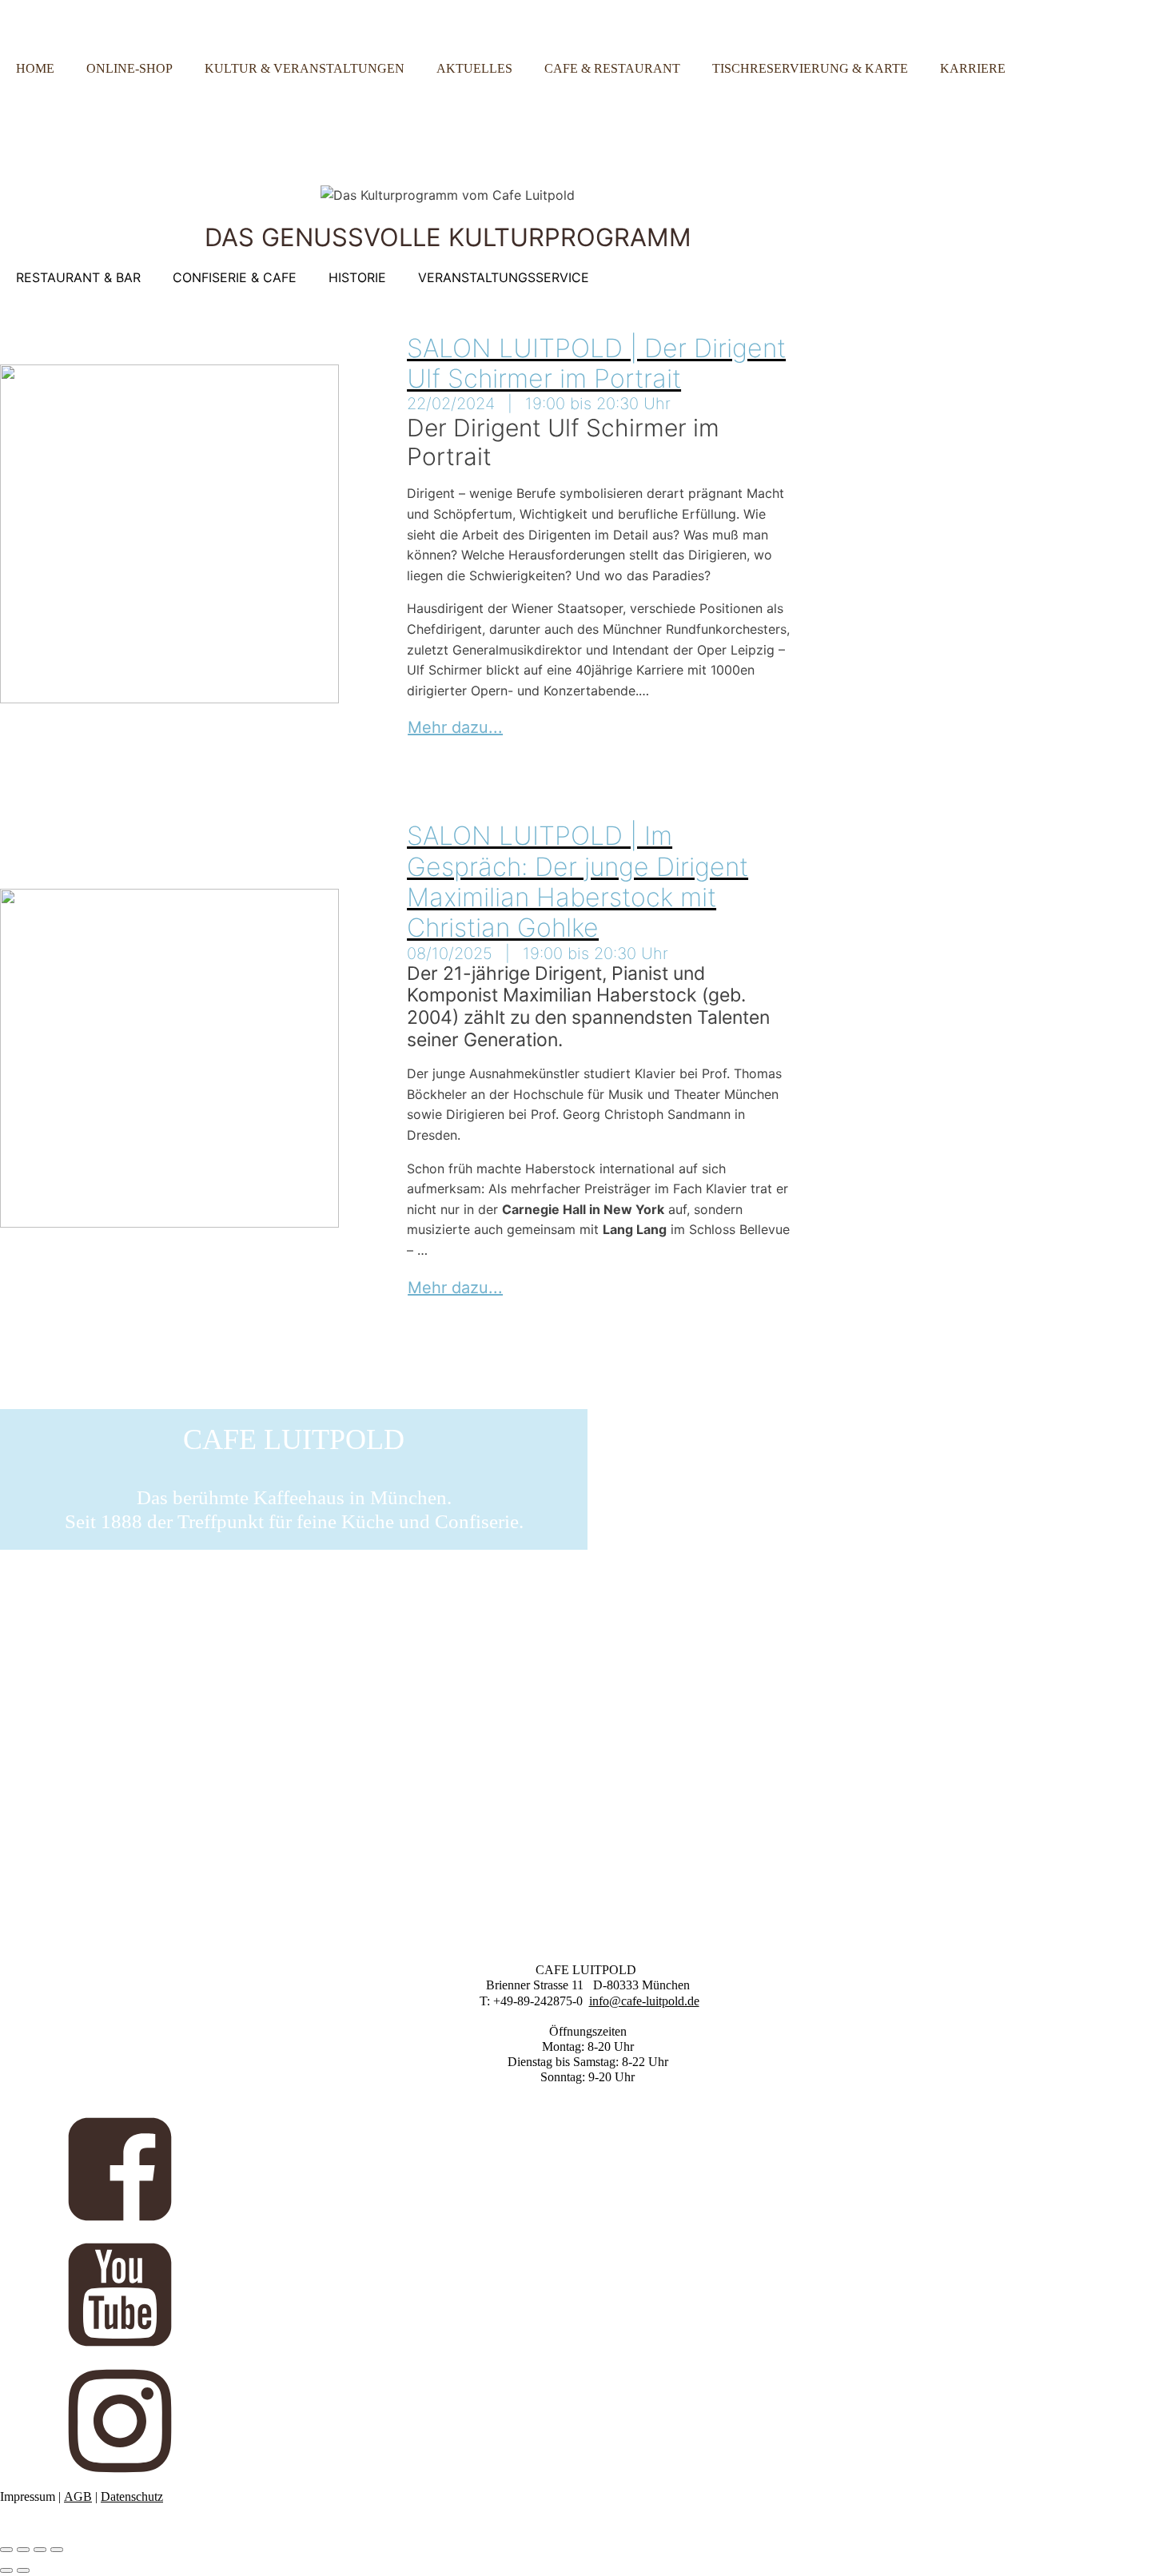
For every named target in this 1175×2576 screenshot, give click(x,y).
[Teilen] (40, 2550)
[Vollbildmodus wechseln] (23, 2550)
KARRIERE (973, 68)
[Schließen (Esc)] (57, 2550)
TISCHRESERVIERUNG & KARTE (810, 68)
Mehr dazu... (455, 727)
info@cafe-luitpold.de (644, 2001)
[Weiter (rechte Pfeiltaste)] (23, 2570)
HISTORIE (357, 277)
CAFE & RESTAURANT (612, 68)
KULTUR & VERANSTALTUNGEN (305, 68)
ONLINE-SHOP (129, 68)
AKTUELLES (474, 68)
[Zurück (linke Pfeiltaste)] (6, 2570)
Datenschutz (132, 2496)
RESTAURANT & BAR (78, 277)
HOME (35, 68)
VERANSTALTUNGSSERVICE (504, 277)
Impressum (28, 2496)
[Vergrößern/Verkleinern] (6, 2550)
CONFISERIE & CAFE (235, 277)
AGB (78, 2496)
